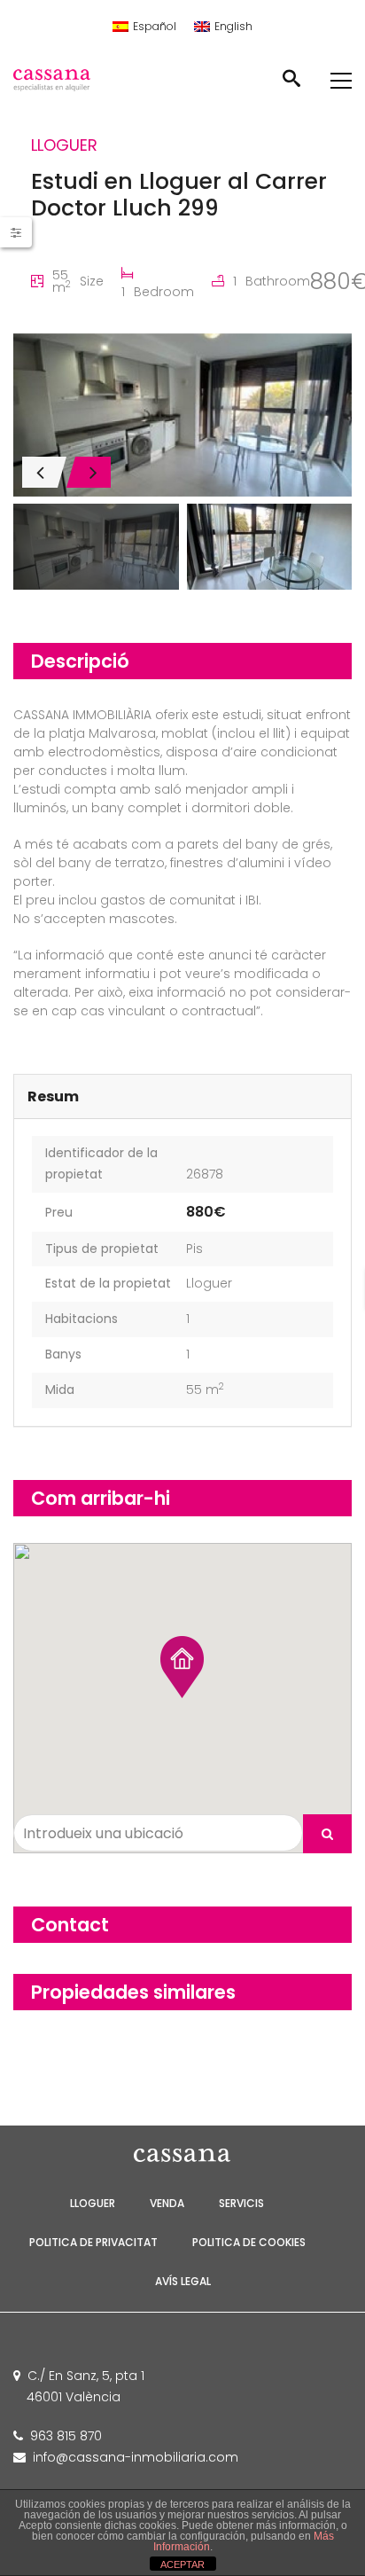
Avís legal (183, 2281)
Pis (194, 1249)
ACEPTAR (182, 2564)
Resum (53, 1096)
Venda (167, 2203)
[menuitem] (144, 27)
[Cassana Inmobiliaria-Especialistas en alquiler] (67, 80)
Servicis (241, 2203)
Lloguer (209, 1283)
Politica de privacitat (93, 2242)
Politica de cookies (249, 2242)
